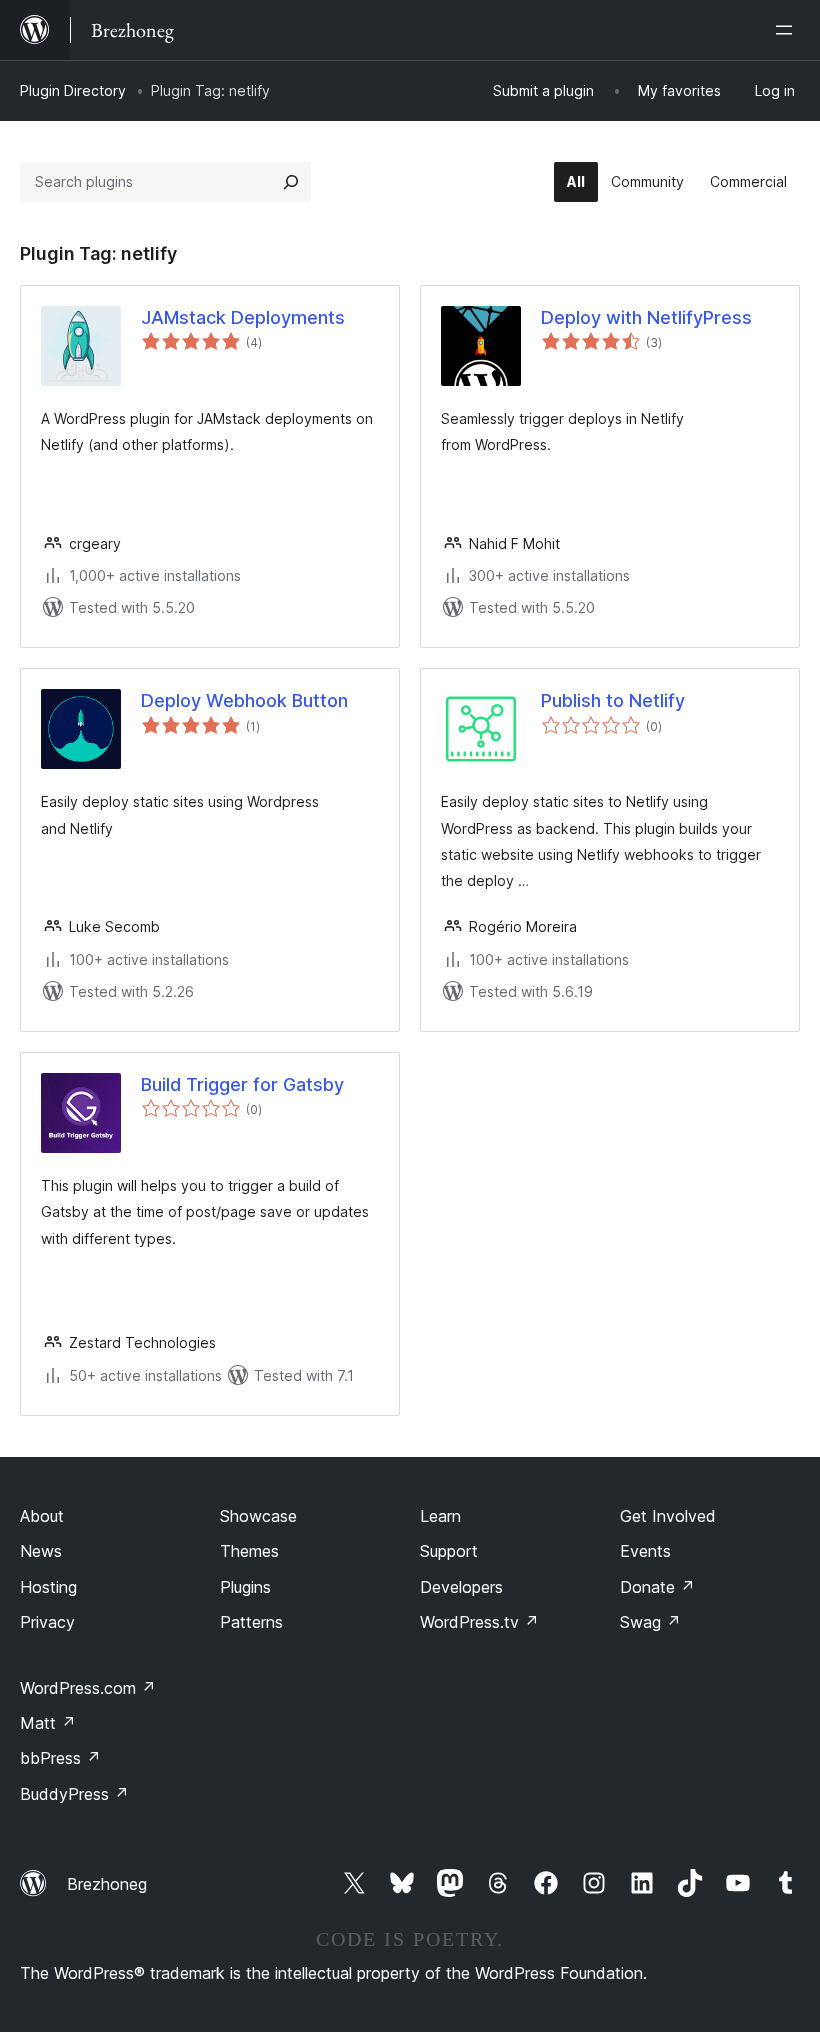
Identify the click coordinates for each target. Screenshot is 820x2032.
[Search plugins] (291, 182)
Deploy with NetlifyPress (646, 317)
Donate (657, 1587)
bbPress (60, 1758)
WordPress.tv (479, 1622)
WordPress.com (88, 1688)
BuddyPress (74, 1794)
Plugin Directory (73, 90)
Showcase (258, 1516)
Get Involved (668, 1516)
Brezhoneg (107, 1884)
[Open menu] (788, 30)
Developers (461, 1587)
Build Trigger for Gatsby (242, 1084)
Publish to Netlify (613, 700)
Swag (650, 1622)
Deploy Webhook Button (244, 700)
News (41, 1551)
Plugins (245, 1587)
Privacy (47, 1622)
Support (449, 1551)
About (42, 1516)
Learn (440, 1516)
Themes (249, 1551)
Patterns (251, 1622)
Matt (48, 1723)
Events (645, 1551)
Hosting (48, 1587)
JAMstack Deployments (243, 317)
